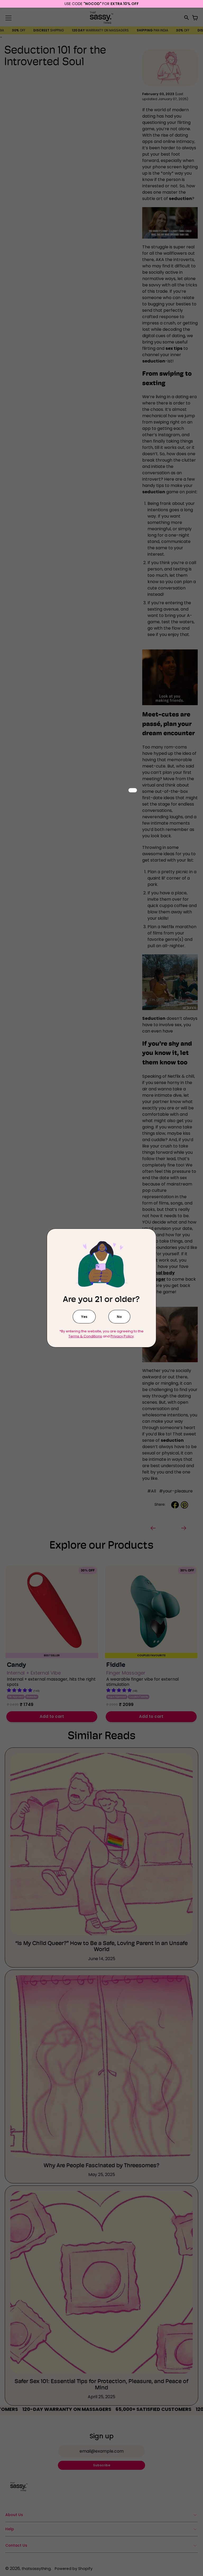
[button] (84, 1317)
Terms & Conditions (85, 1336)
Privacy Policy (122, 1336)
